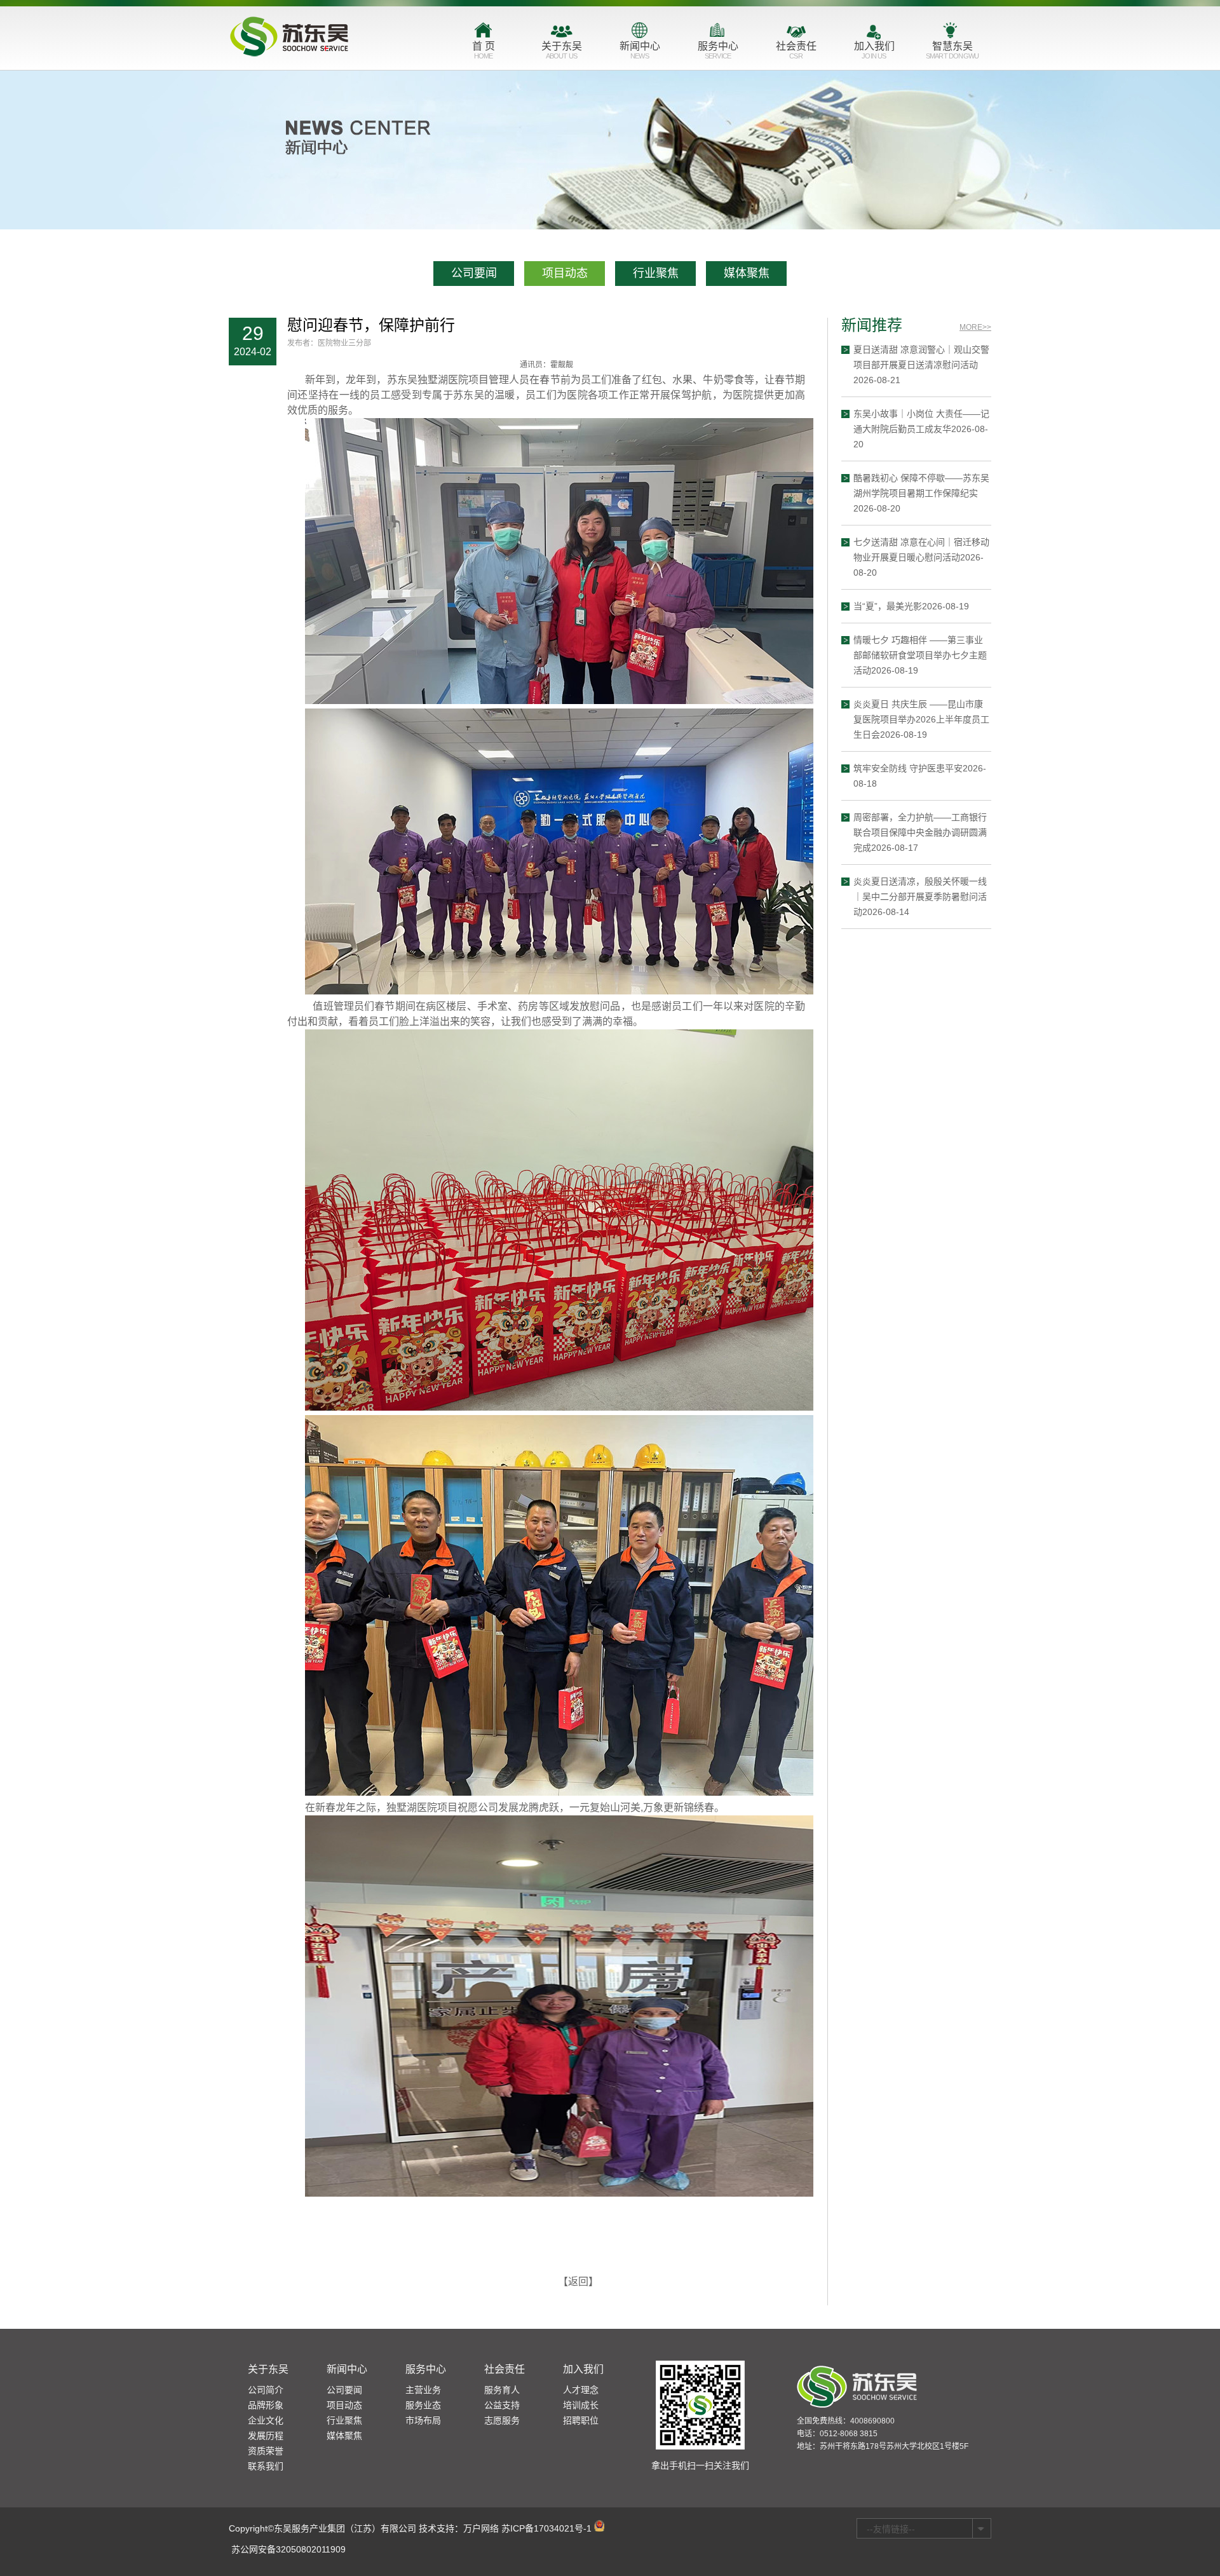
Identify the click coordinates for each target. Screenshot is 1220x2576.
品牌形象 (266, 2405)
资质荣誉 (266, 2451)
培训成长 (581, 2405)
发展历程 (266, 2436)
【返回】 (578, 2281)
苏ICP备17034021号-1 (546, 2528)
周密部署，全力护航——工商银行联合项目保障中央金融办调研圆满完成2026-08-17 (920, 832)
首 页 (484, 50)
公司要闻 (474, 273)
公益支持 (502, 2405)
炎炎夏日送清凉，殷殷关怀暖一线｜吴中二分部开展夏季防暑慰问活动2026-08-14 (920, 897)
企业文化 (266, 2420)
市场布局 (423, 2420)
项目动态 (565, 273)
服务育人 (502, 2390)
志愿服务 (502, 2420)
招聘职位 (581, 2420)
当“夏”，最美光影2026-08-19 (911, 606)
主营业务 (423, 2390)
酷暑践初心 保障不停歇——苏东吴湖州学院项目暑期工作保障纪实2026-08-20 (921, 493)
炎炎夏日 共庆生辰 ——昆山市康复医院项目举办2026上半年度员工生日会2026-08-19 (921, 719)
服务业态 (423, 2405)
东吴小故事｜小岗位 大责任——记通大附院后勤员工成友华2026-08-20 (921, 429)
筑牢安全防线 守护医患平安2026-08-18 (920, 776)
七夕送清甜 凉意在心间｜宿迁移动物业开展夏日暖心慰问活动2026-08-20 (921, 557)
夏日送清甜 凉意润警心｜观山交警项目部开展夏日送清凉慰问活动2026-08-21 (921, 365)
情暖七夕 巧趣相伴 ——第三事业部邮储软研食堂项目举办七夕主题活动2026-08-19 (920, 655)
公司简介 (266, 2390)
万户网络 (481, 2528)
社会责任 (796, 50)
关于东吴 (562, 50)
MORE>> (975, 327)
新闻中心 (640, 50)
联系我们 (266, 2466)
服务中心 (718, 50)
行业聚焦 (656, 273)
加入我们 (874, 50)
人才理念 (581, 2390)
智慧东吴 (952, 50)
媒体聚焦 (747, 273)
